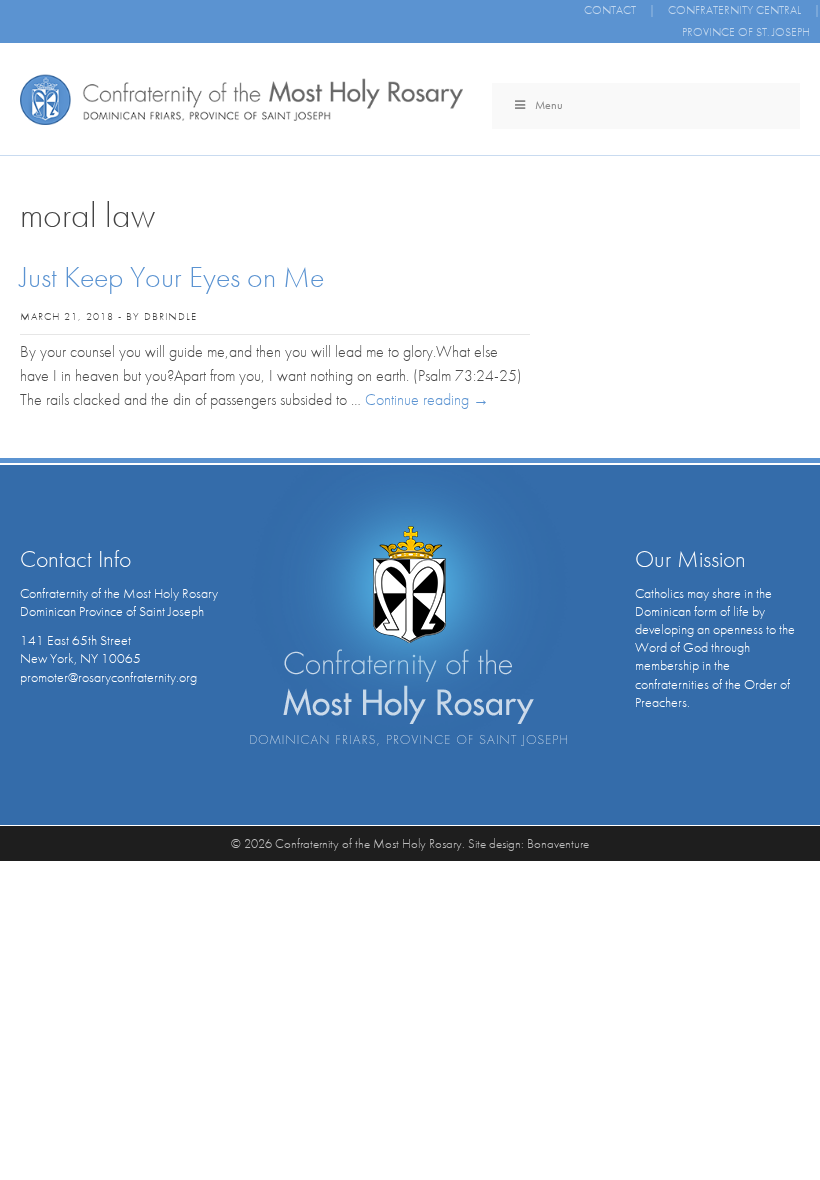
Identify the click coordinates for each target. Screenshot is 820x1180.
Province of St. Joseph (746, 32)
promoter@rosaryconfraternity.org (108, 677)
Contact (610, 10)
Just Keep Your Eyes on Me (172, 277)
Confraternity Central (734, 10)
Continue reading (427, 399)
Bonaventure (558, 843)
